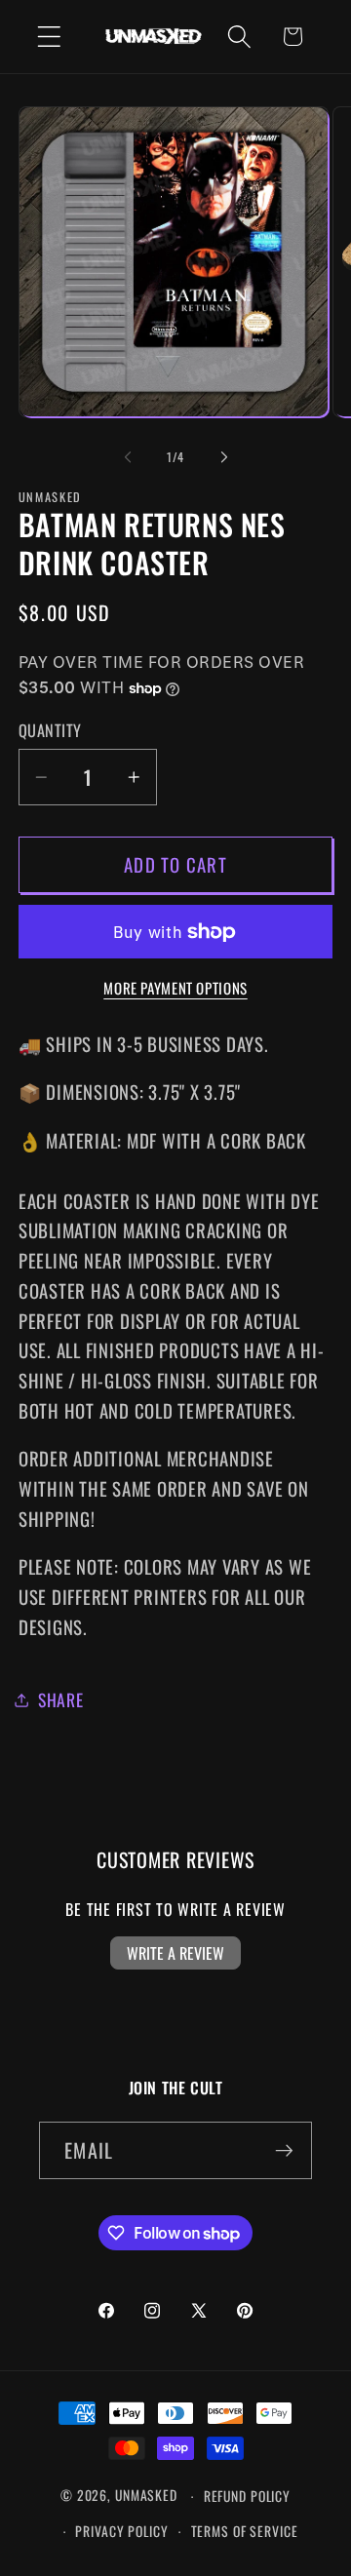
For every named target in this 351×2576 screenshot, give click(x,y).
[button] (49, 37)
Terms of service (245, 2531)
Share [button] (61, 1699)
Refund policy (247, 2496)
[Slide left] (128, 457)
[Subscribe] (284, 2150)
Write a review (175, 1953)
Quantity (50, 731)
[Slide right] (224, 457)
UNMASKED (146, 2496)
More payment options (175, 988)
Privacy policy (121, 2531)
